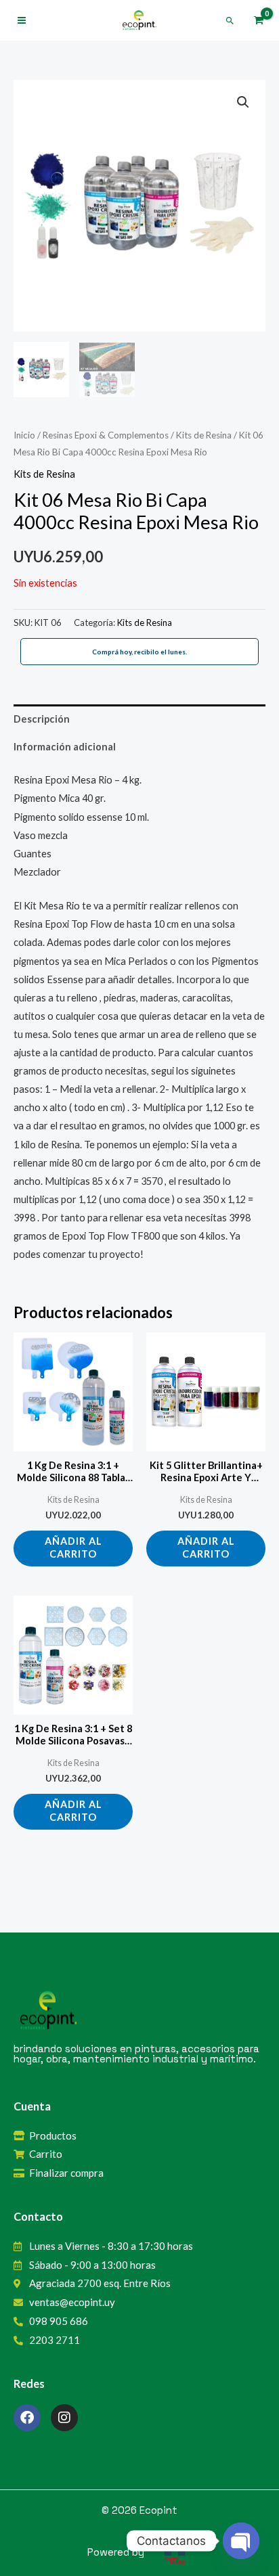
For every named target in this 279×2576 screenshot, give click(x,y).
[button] (230, 21)
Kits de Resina (204, 435)
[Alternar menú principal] (22, 20)
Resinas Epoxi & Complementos (106, 435)
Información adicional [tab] (65, 747)
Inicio (24, 435)
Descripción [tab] (42, 719)
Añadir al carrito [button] (73, 1547)
